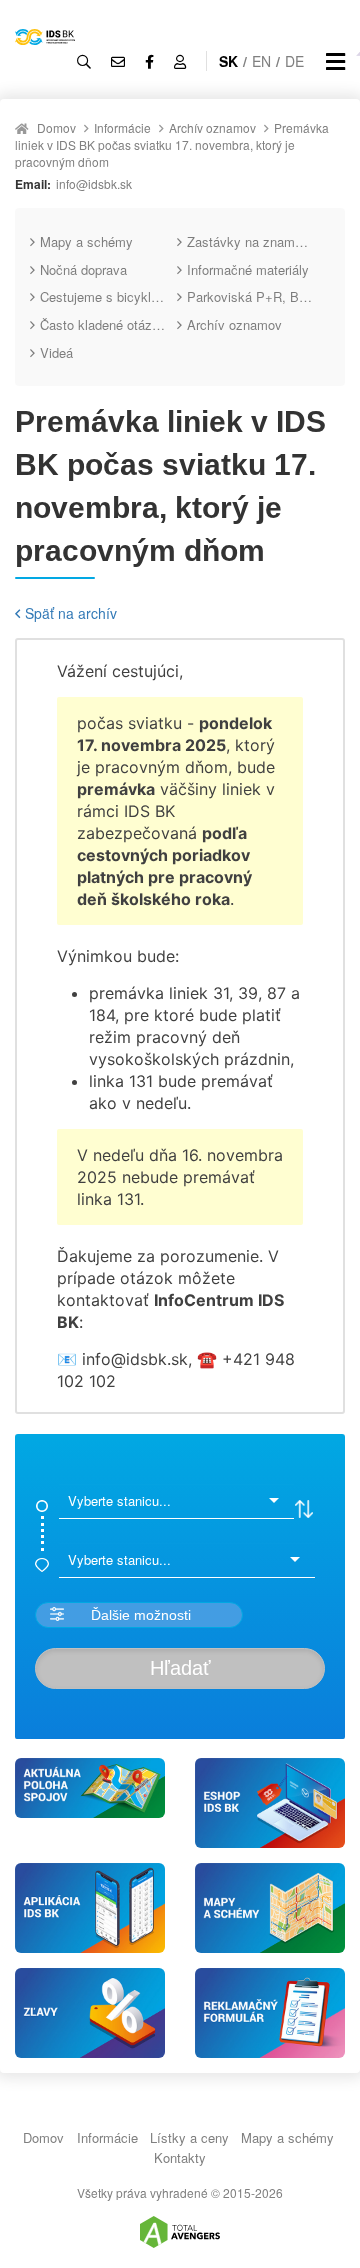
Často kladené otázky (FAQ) (108, 324)
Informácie (122, 127)
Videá (56, 352)
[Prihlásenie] (180, 61)
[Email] (118, 61)
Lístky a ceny (189, 2137)
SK (228, 61)
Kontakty (180, 2157)
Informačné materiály (248, 269)
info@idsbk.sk (94, 183)
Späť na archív (71, 613)
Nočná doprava (83, 269)
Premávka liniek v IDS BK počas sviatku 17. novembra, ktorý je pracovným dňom (172, 144)
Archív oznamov (212, 127)
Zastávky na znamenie (253, 241)
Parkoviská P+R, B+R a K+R (255, 296)
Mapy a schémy (86, 241)
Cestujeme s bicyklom (104, 296)
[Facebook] (149, 61)
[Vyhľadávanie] (84, 61)
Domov (56, 127)
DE (294, 61)
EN (261, 61)
